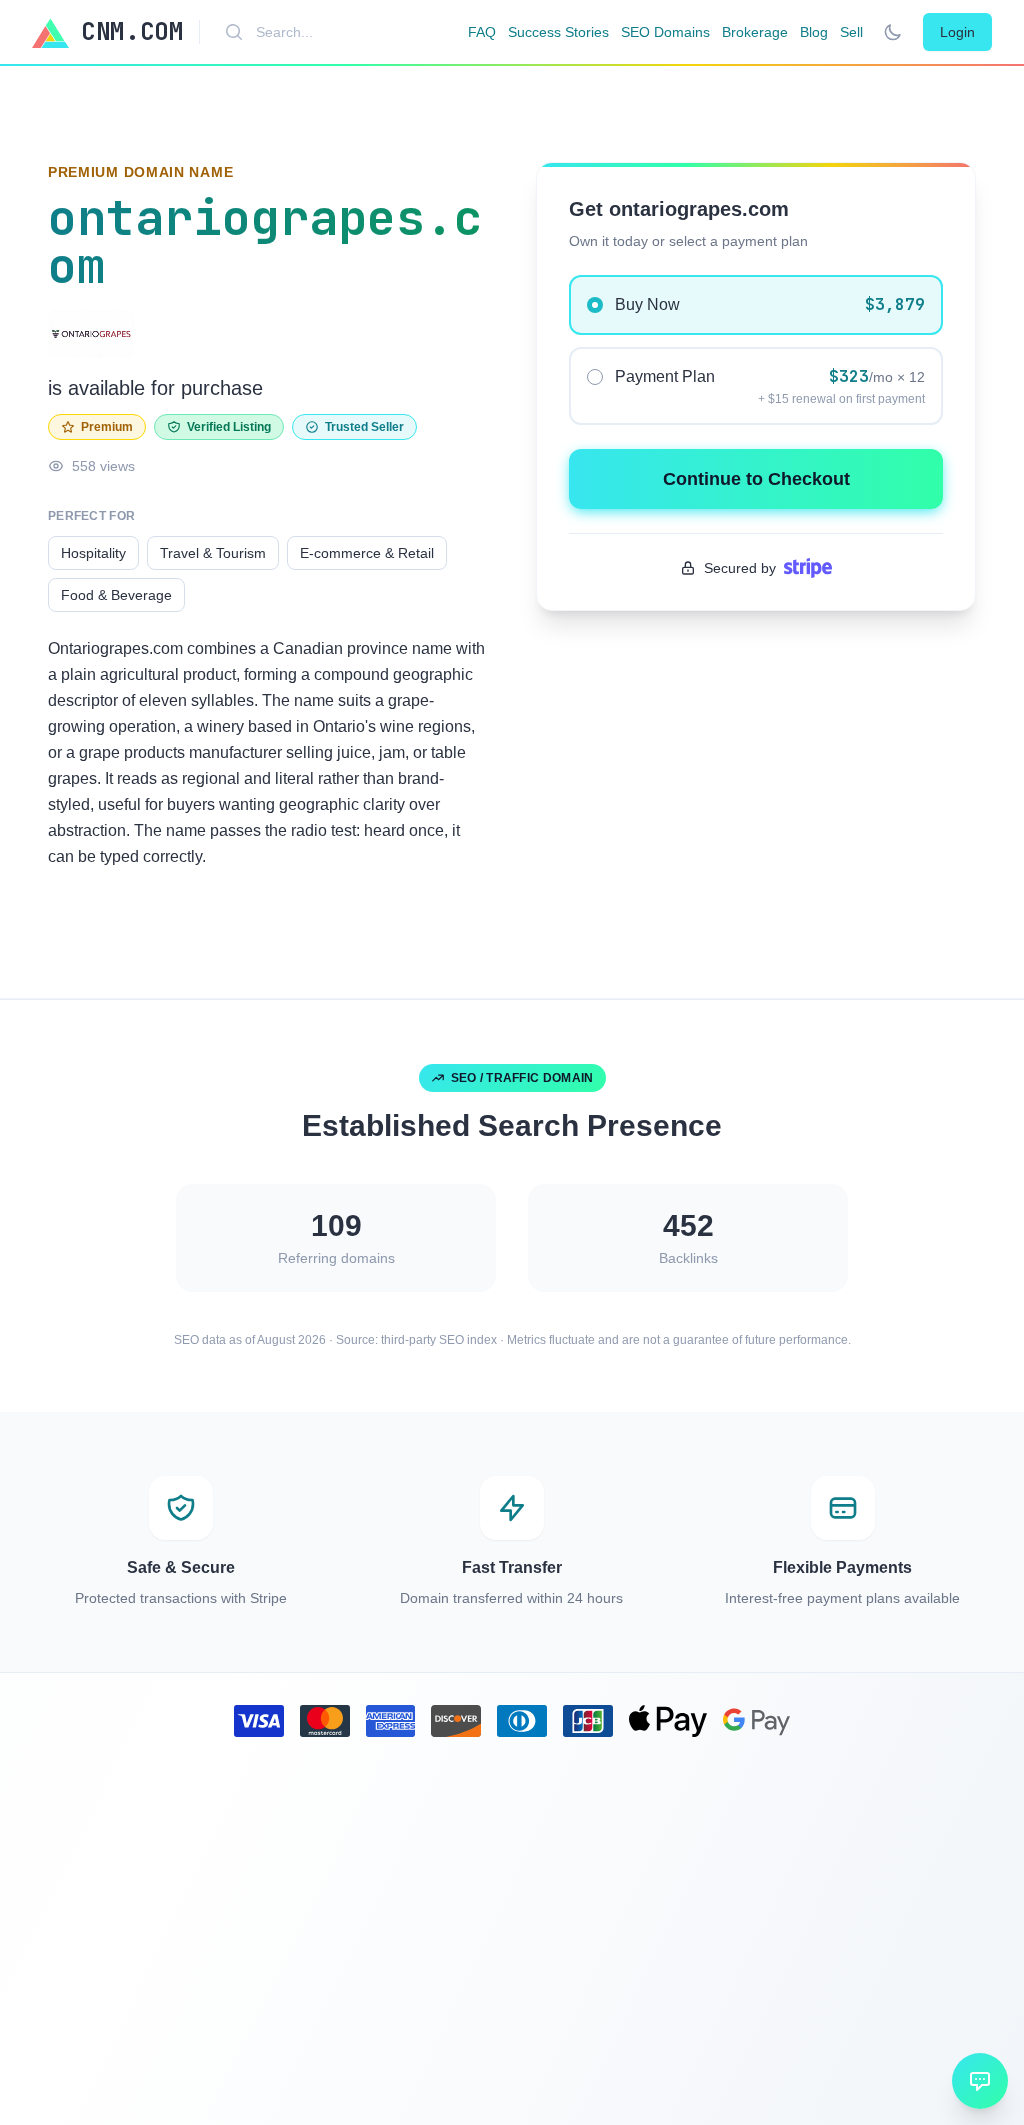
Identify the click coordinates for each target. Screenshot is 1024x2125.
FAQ (482, 32)
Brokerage (755, 32)
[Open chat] (980, 2081)
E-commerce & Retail (367, 553)
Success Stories (558, 32)
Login (957, 32)
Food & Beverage (116, 595)
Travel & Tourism (213, 553)
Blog (814, 32)
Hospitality (93, 553)
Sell (851, 32)
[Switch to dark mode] (893, 32)
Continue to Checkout (756, 479)
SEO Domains (665, 32)
